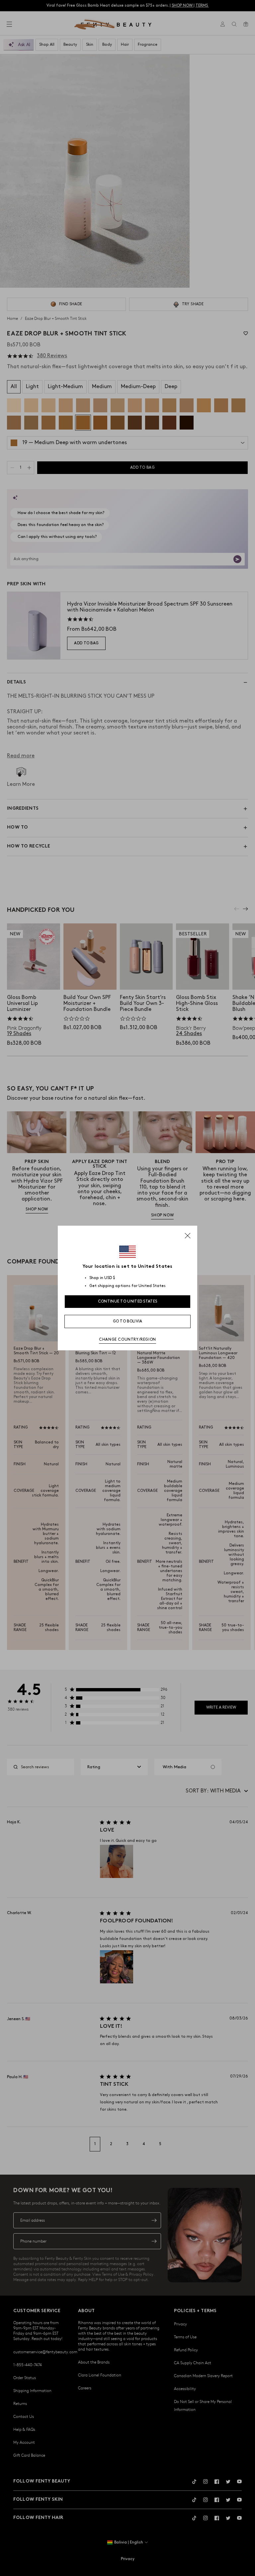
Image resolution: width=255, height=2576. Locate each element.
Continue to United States (128, 1301)
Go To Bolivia (128, 1321)
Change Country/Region (127, 1340)
